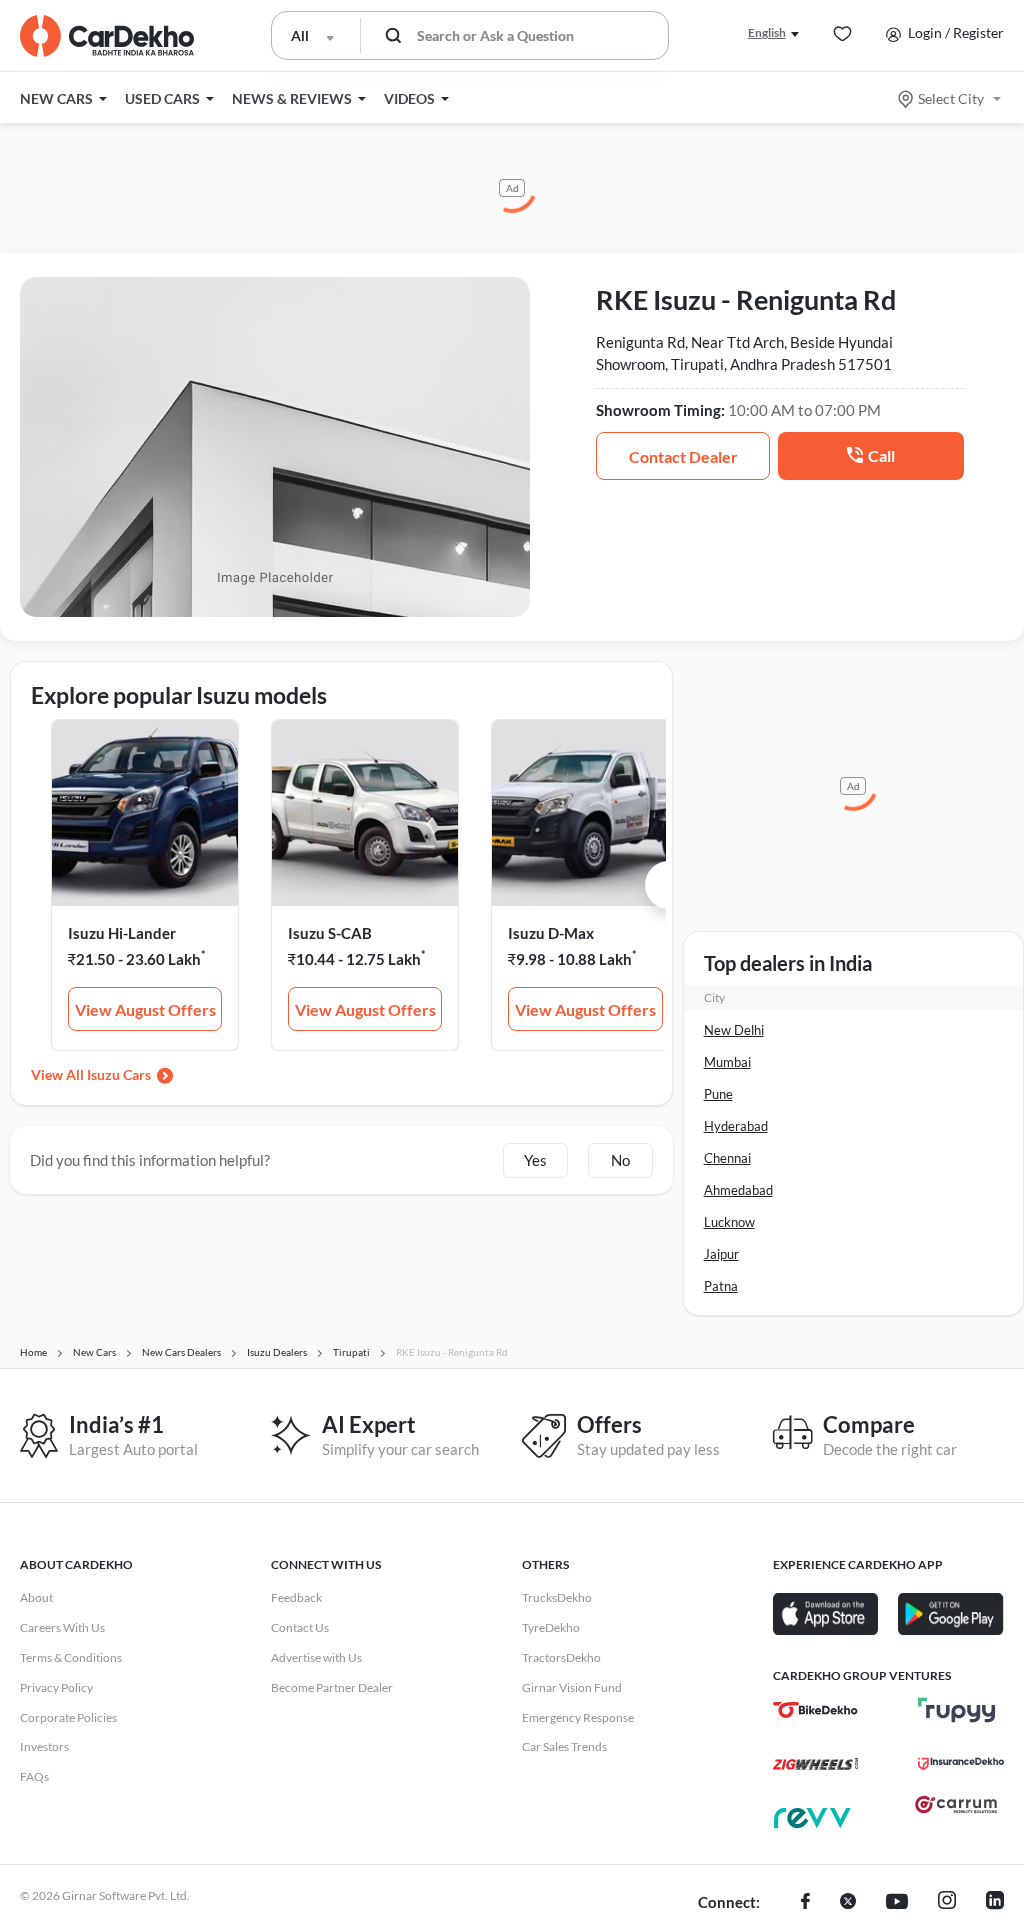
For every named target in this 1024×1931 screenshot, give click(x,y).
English (767, 32)
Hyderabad (736, 1126)
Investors (44, 1746)
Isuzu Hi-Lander (122, 933)
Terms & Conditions (71, 1657)
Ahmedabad (738, 1190)
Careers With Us (62, 1627)
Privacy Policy (56, 1687)
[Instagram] (947, 1903)
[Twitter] (848, 1903)
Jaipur (721, 1254)
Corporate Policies (68, 1717)
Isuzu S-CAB (330, 933)
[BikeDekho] (815, 1710)
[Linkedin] (995, 1903)
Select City (951, 98)
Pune (718, 1094)
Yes (535, 1160)
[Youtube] (897, 1903)
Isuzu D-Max (551, 933)
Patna (721, 1286)
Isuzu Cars (119, 1074)
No (620, 1160)
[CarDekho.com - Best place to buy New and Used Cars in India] (107, 36)
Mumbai (727, 1062)
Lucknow (729, 1222)
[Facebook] (805, 1903)
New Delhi (734, 1030)
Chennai (727, 1158)
